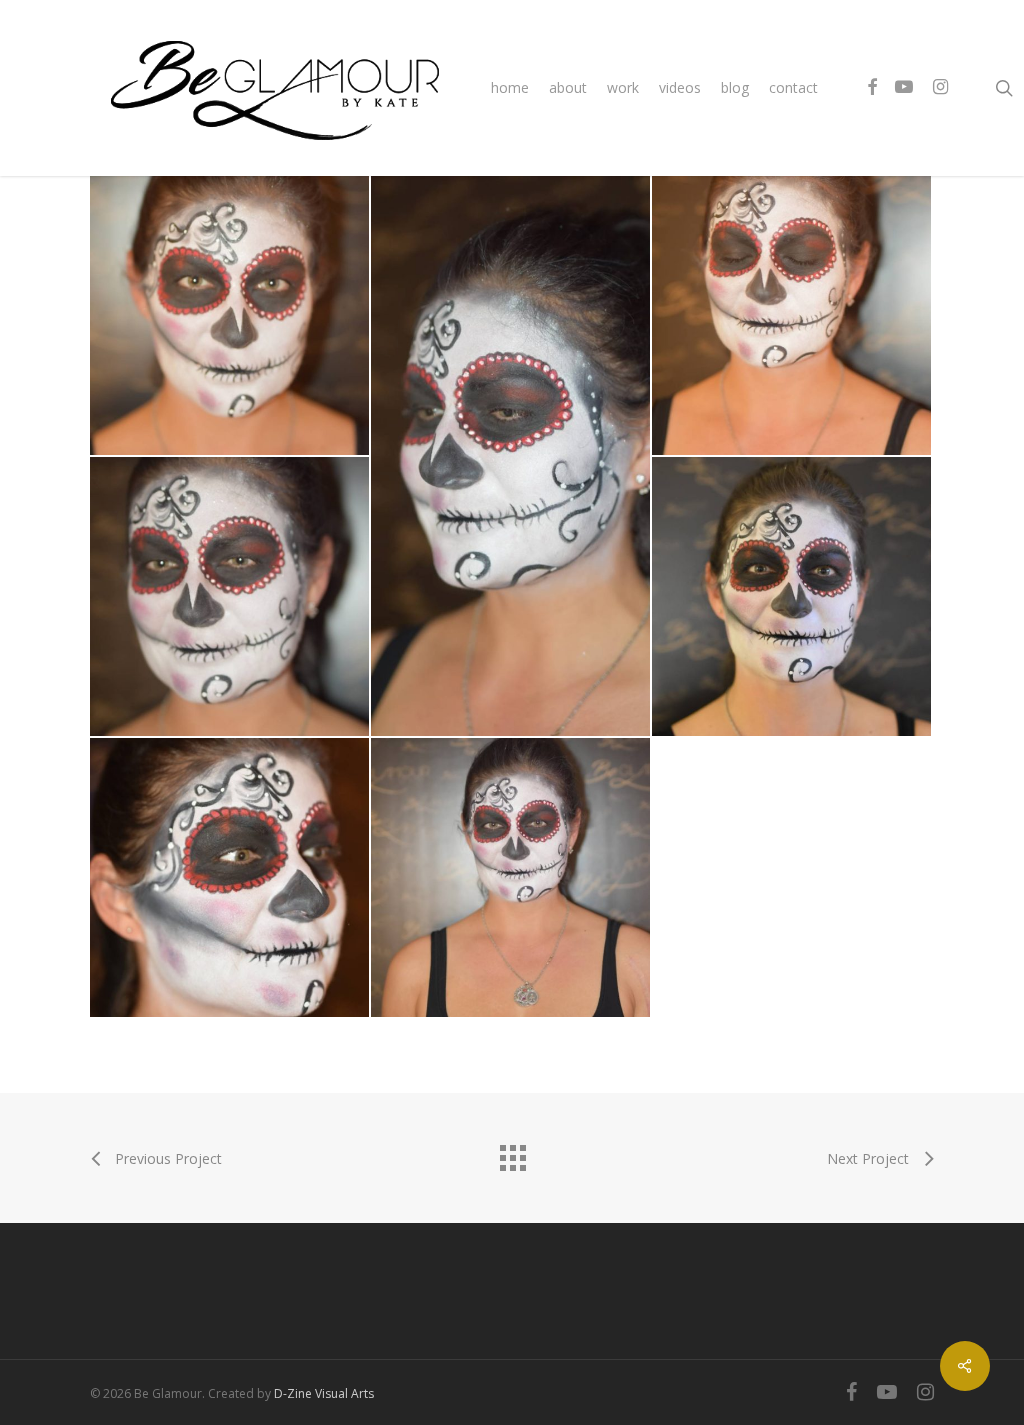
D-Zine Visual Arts (324, 1393)
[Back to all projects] (512, 1153)
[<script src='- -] (229, 315)
